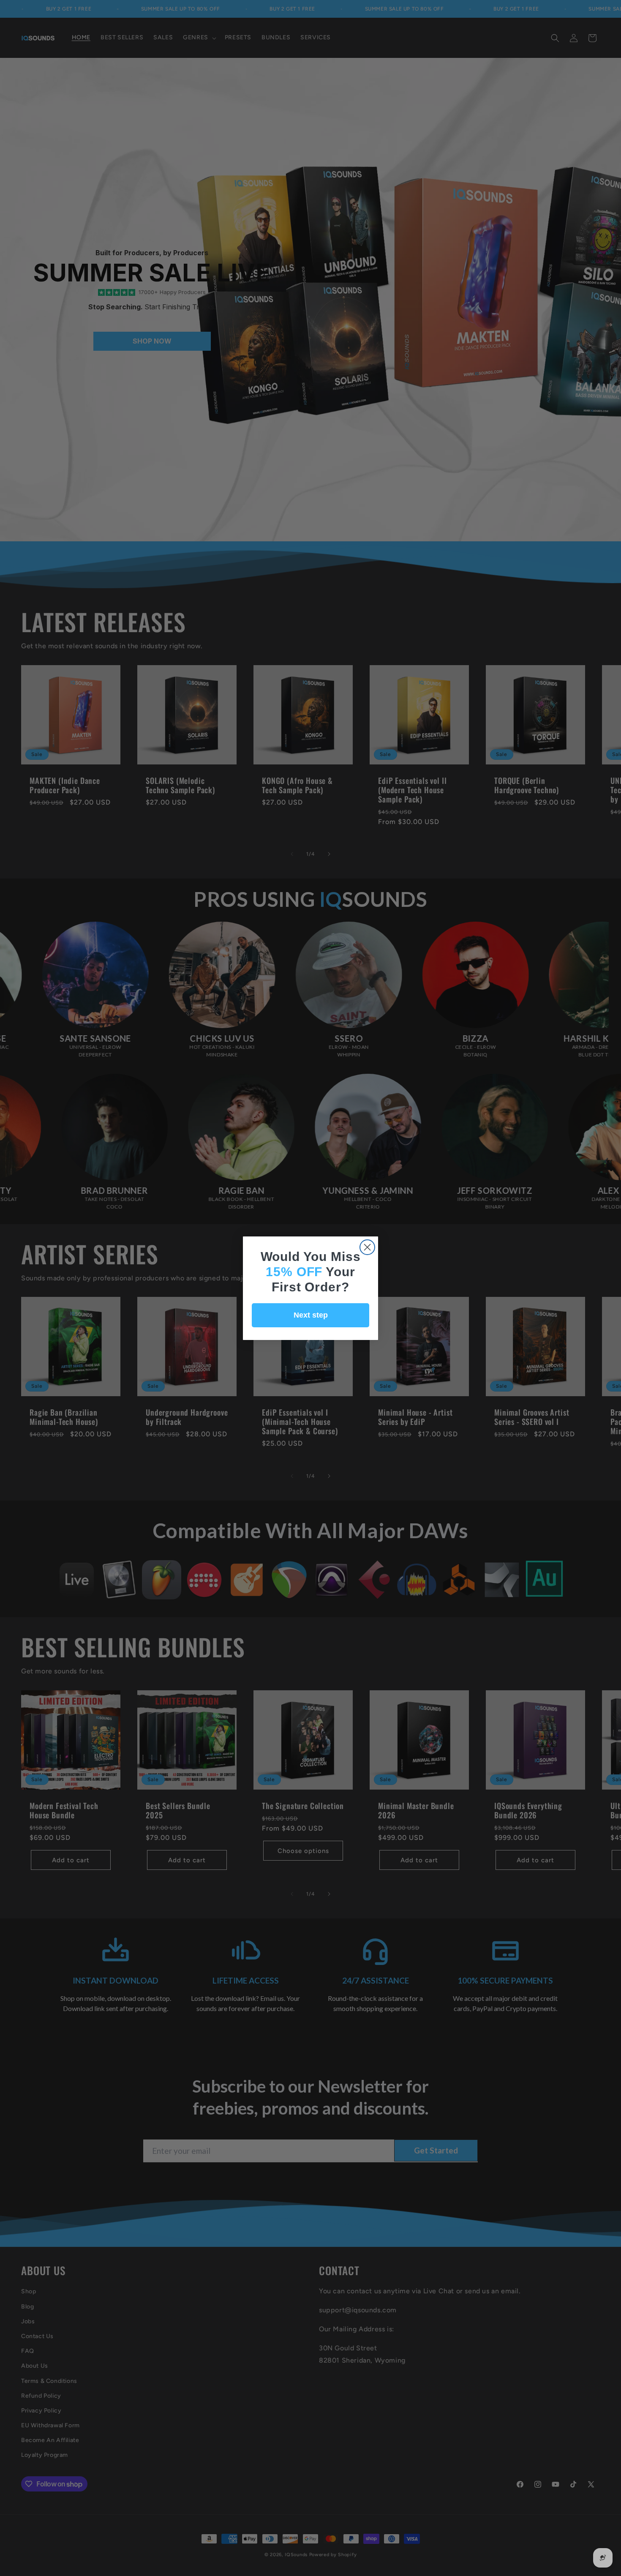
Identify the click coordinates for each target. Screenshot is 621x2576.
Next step (311, 1315)
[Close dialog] (367, 1247)
